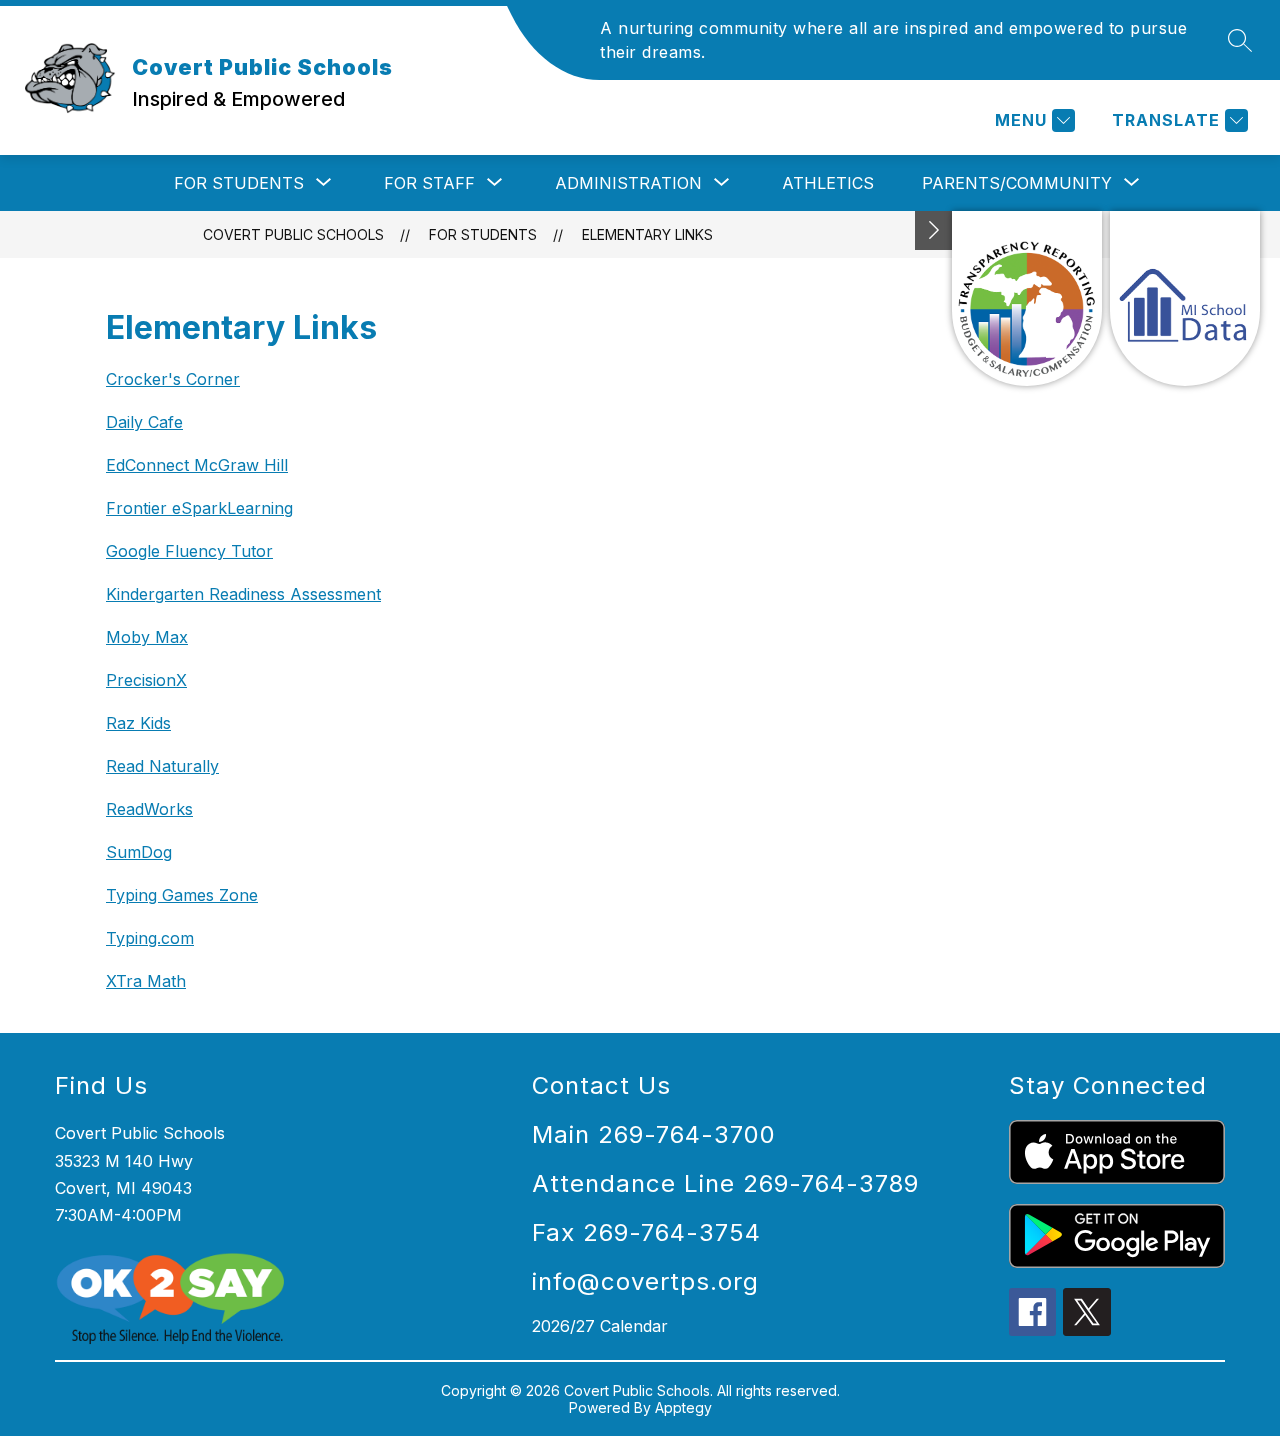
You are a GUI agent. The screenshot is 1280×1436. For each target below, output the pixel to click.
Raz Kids (138, 723)
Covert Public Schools (293, 234)
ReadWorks (149, 809)
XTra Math (146, 981)
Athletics (828, 183)
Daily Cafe (144, 422)
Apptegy (683, 1407)
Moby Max (147, 637)
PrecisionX (146, 680)
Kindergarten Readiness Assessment (243, 594)
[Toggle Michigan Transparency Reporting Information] (934, 230)
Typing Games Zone (182, 895)
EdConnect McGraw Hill (197, 465)
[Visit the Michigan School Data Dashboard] (1185, 298)
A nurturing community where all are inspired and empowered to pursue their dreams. (893, 40)
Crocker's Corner (173, 379)
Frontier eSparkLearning (199, 508)
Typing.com (150, 938)
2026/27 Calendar (600, 1326)
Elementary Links (647, 234)
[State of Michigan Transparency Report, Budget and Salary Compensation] (1027, 298)
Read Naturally (162, 766)
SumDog (139, 852)
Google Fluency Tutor (189, 551)
